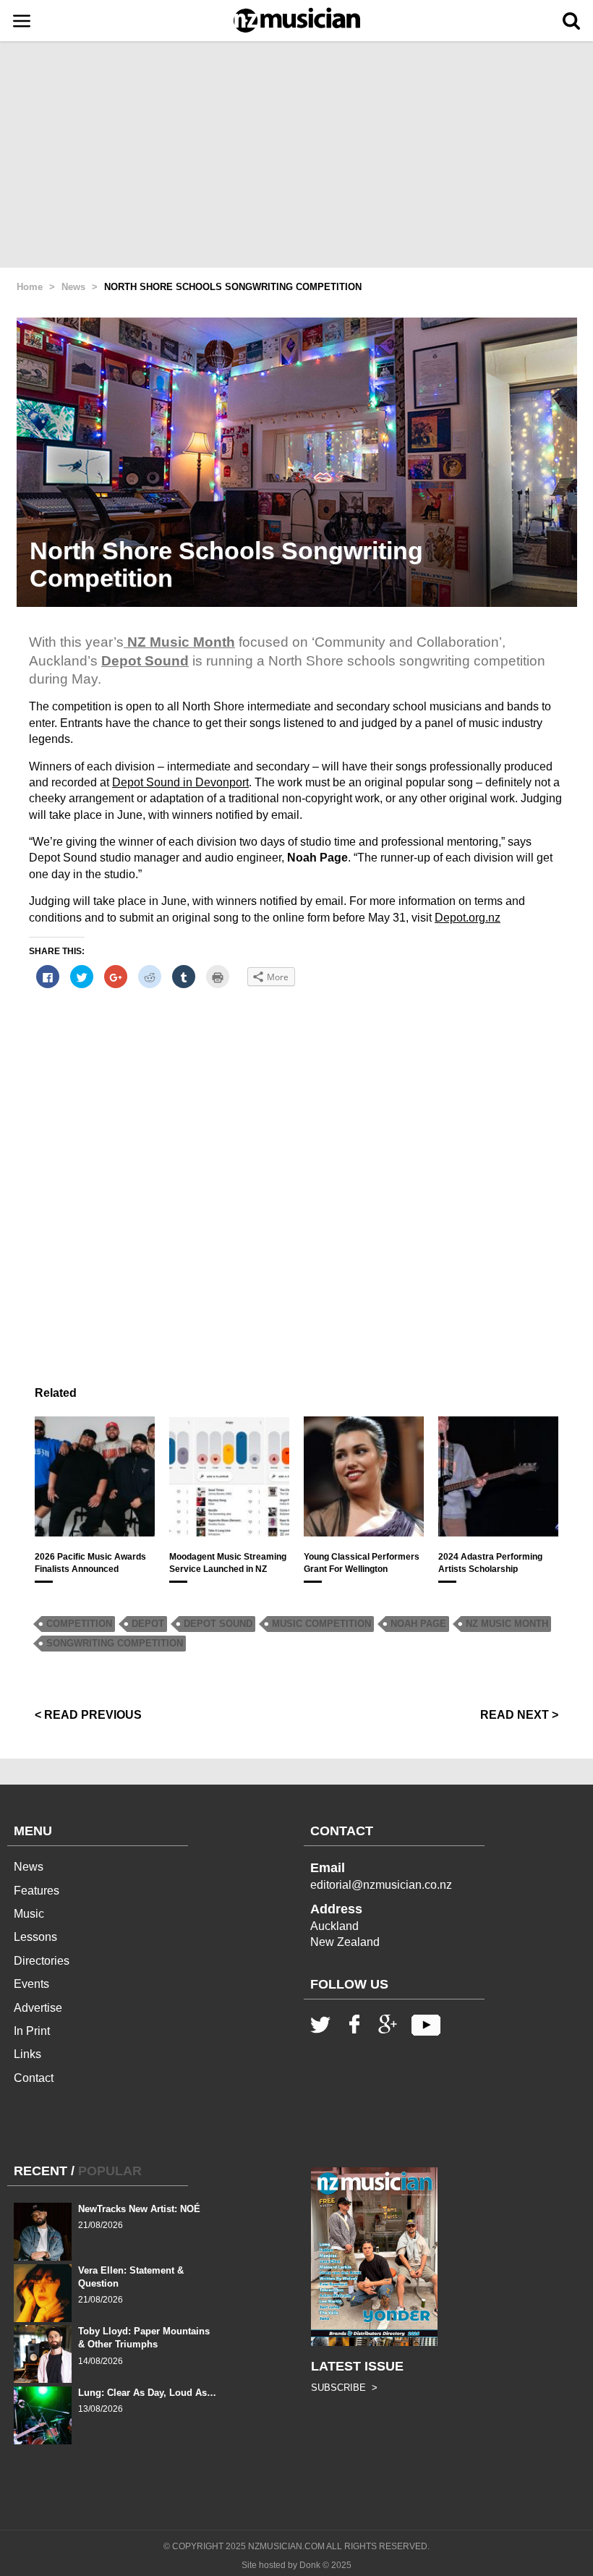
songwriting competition (115, 1643)
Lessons (35, 1937)
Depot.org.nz (468, 918)
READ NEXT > (519, 1715)
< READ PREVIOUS (88, 1715)
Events (31, 1984)
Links (27, 2054)
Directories (42, 1961)
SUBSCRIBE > (344, 2388)
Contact (34, 2078)
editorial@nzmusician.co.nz (381, 1885)
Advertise (38, 2008)
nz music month (507, 1624)
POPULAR (110, 2171)
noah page (418, 1624)
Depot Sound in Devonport (180, 782)
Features (37, 1891)
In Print (32, 2031)
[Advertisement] (296, 156)
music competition (321, 1624)
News (29, 1867)
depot (148, 1624)
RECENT (40, 2171)
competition (79, 1624)
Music (29, 1914)
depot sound (218, 1624)
